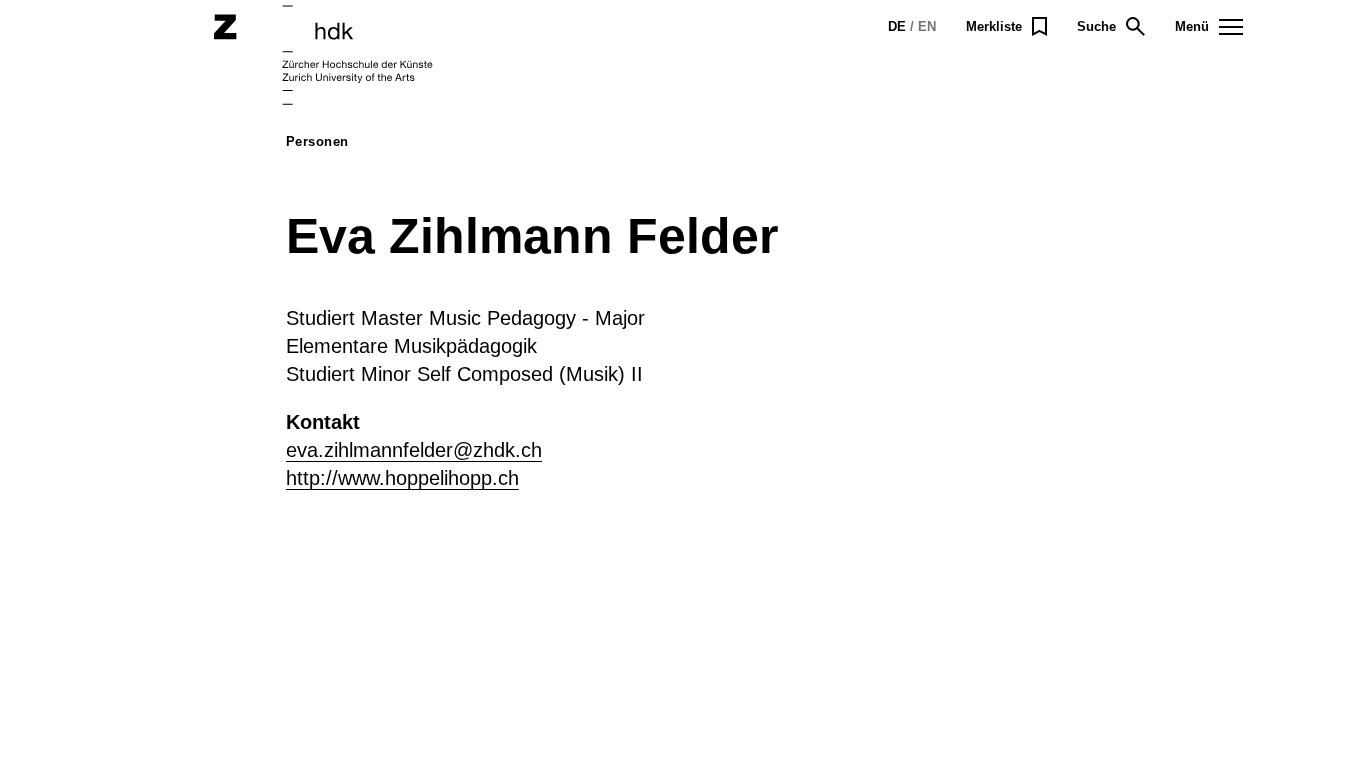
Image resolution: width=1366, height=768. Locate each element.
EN (927, 26)
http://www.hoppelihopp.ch (402, 478)
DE (897, 26)
